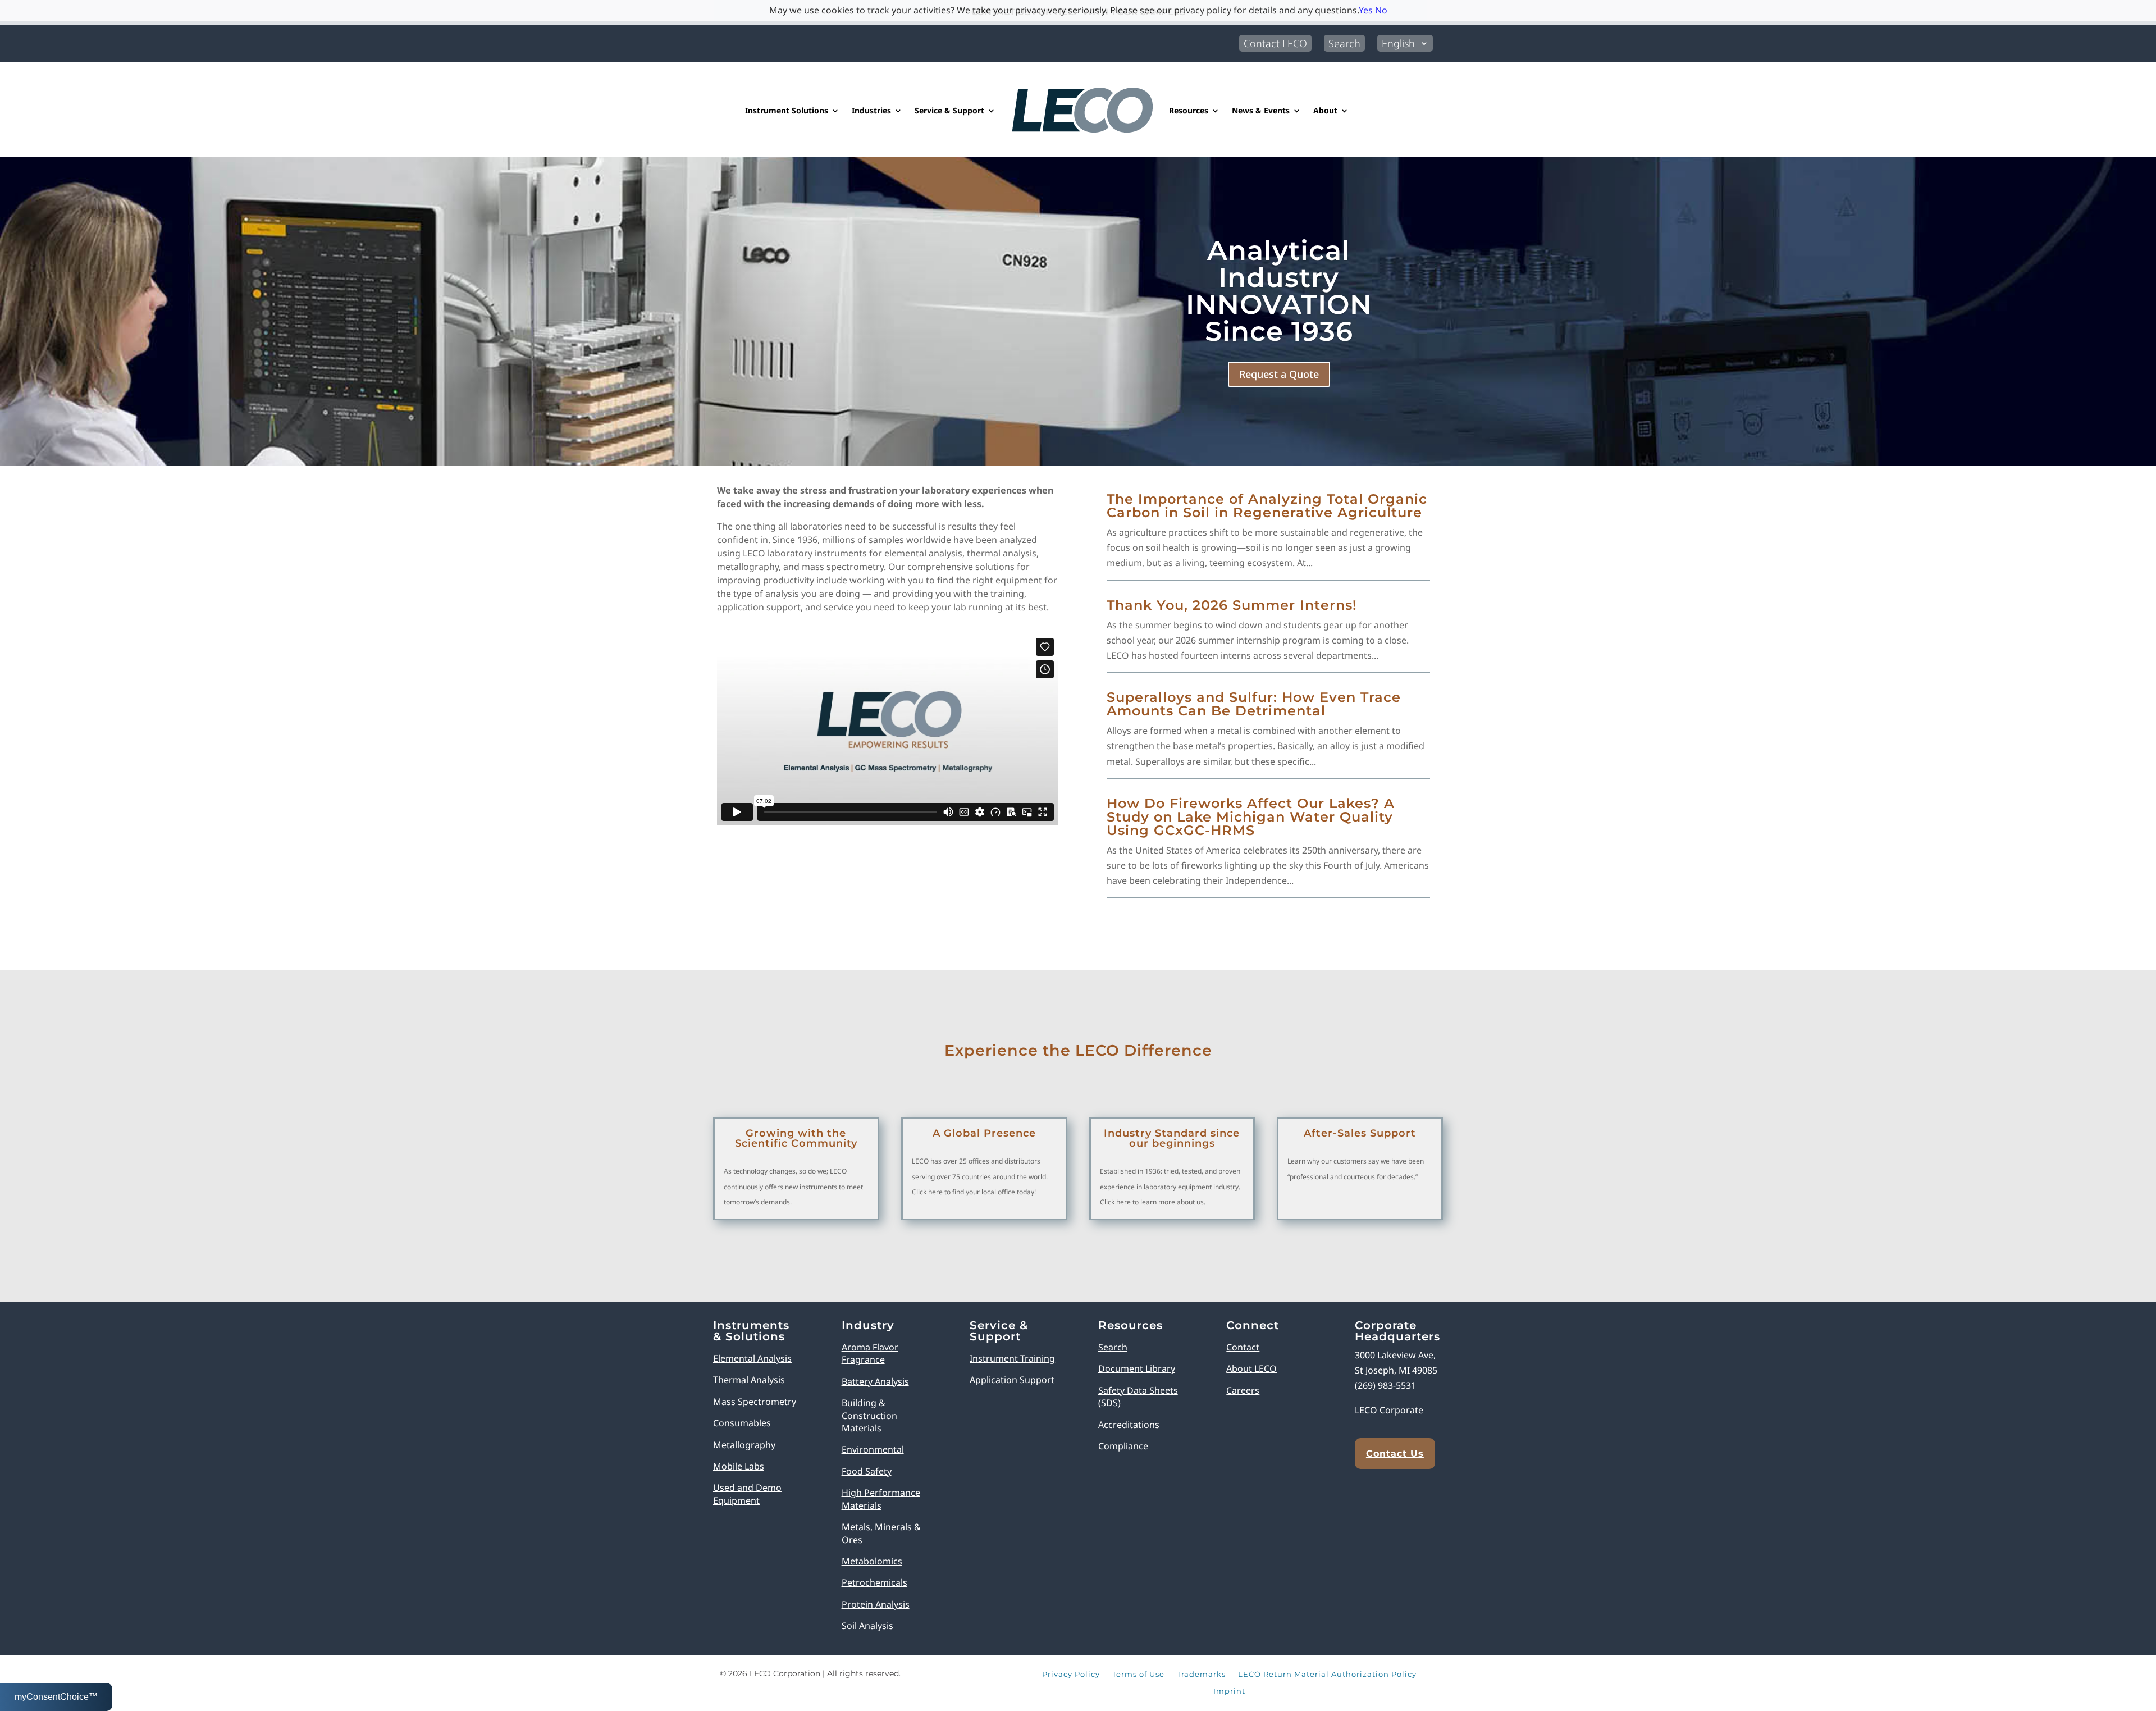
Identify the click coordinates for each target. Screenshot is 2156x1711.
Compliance (1123, 1446)
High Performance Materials (881, 1499)
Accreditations (1129, 1425)
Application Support (1012, 1380)
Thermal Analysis (749, 1380)
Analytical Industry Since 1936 (1279, 291)
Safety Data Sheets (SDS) (1138, 1397)
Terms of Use (1138, 1675)
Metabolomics (872, 1561)
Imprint (1229, 1691)
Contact (1243, 1347)
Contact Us (1395, 1454)
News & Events (1261, 110)
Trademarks (1201, 1675)
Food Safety (867, 1471)
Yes (1366, 10)
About (1325, 110)
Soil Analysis (867, 1626)
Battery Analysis (875, 1381)
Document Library (1137, 1368)
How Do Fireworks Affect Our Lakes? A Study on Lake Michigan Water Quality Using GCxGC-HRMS (1251, 817)
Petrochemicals (874, 1582)
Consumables (742, 1423)
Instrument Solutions (787, 110)
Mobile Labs (739, 1466)
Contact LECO (1275, 43)
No (1381, 10)
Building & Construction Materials (869, 1415)
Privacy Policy (1071, 1675)
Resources (1189, 110)
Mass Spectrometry (755, 1402)
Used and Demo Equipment (747, 1494)
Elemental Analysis (752, 1358)
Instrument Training (1012, 1358)
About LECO (1251, 1368)
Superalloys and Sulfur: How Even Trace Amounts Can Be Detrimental (1254, 704)
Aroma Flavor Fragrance (870, 1353)
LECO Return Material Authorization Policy (1327, 1675)
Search (1344, 43)
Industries (871, 110)
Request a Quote (1279, 374)
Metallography (744, 1445)
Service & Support (949, 110)
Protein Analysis (876, 1604)
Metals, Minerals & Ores (881, 1533)
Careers (1243, 1390)
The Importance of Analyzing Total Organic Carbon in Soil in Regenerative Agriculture (1267, 506)
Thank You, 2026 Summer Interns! (1232, 605)
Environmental (873, 1449)
